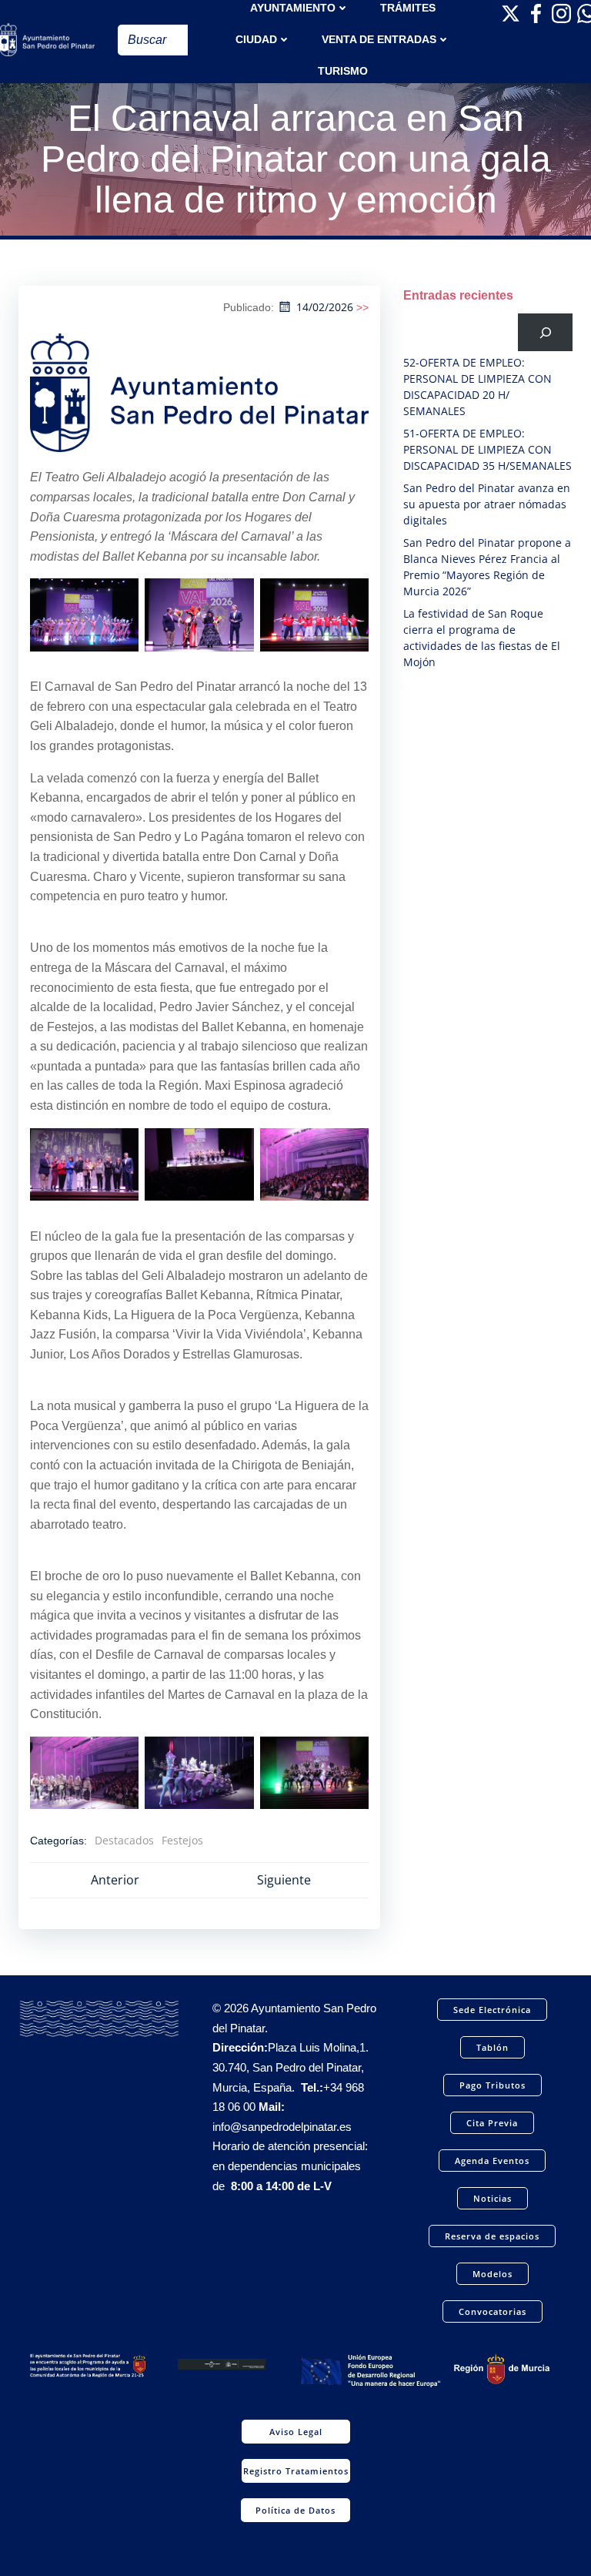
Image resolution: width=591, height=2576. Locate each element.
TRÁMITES (408, 8)
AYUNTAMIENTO (293, 8)
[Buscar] (545, 332)
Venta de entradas (379, 39)
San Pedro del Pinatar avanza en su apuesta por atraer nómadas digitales (487, 504)
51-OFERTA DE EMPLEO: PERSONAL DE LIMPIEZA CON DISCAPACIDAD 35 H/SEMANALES (487, 449)
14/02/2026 (325, 307)
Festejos (182, 1840)
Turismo (343, 71)
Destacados (124, 1840)
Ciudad (256, 39)
